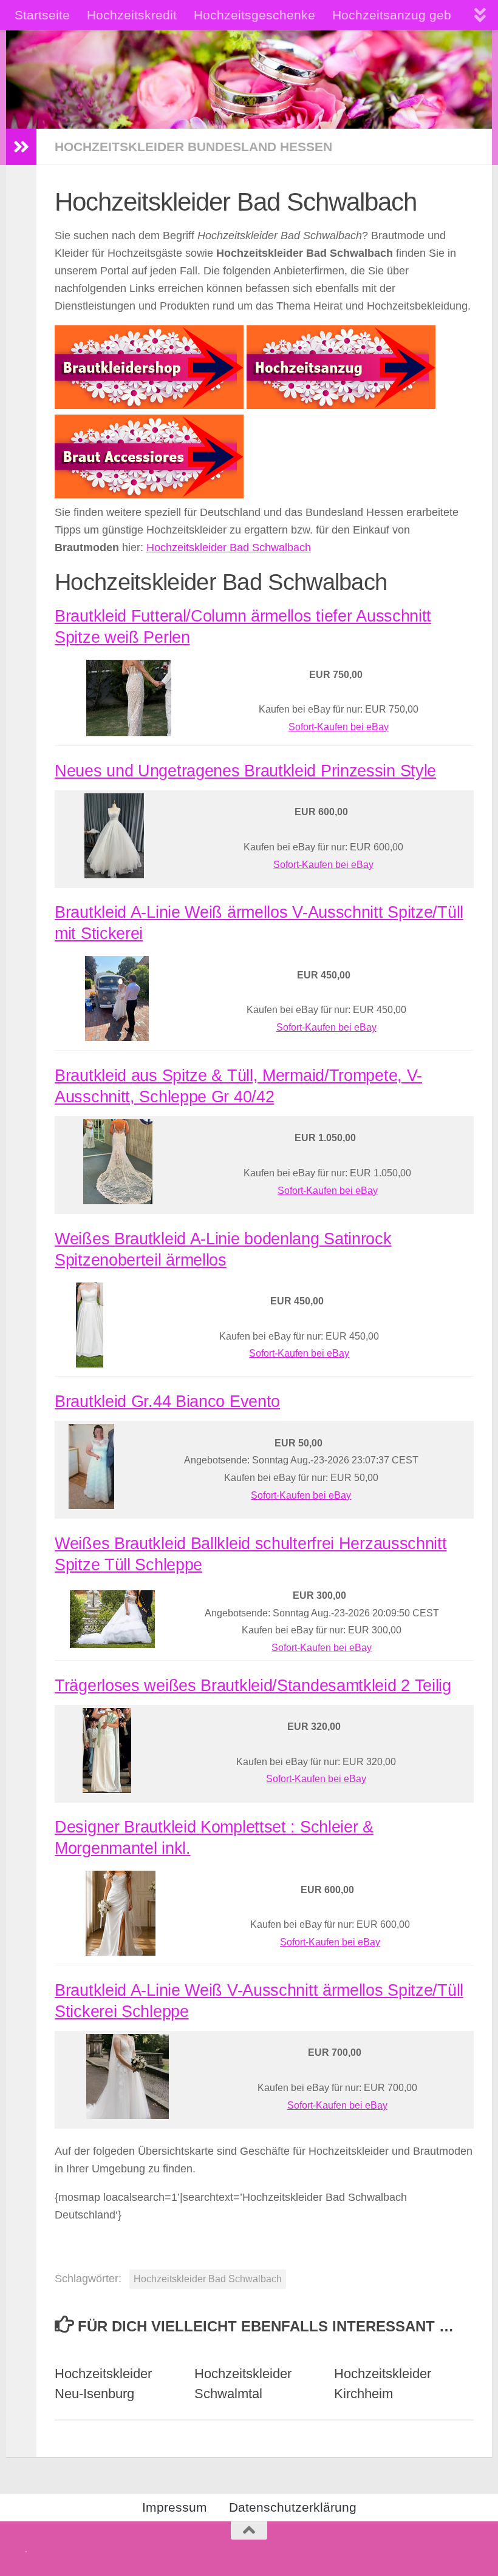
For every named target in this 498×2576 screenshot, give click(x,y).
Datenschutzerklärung (293, 2507)
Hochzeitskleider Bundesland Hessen (193, 147)
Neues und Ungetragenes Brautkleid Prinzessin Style (245, 771)
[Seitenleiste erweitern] (21, 147)
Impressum (175, 2507)
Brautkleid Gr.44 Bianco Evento (167, 1402)
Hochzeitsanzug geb (392, 15)
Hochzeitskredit (132, 15)
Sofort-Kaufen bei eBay (339, 727)
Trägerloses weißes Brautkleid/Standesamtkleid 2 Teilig (253, 1686)
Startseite (42, 15)
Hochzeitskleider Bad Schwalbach (229, 547)
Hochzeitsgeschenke (254, 15)
